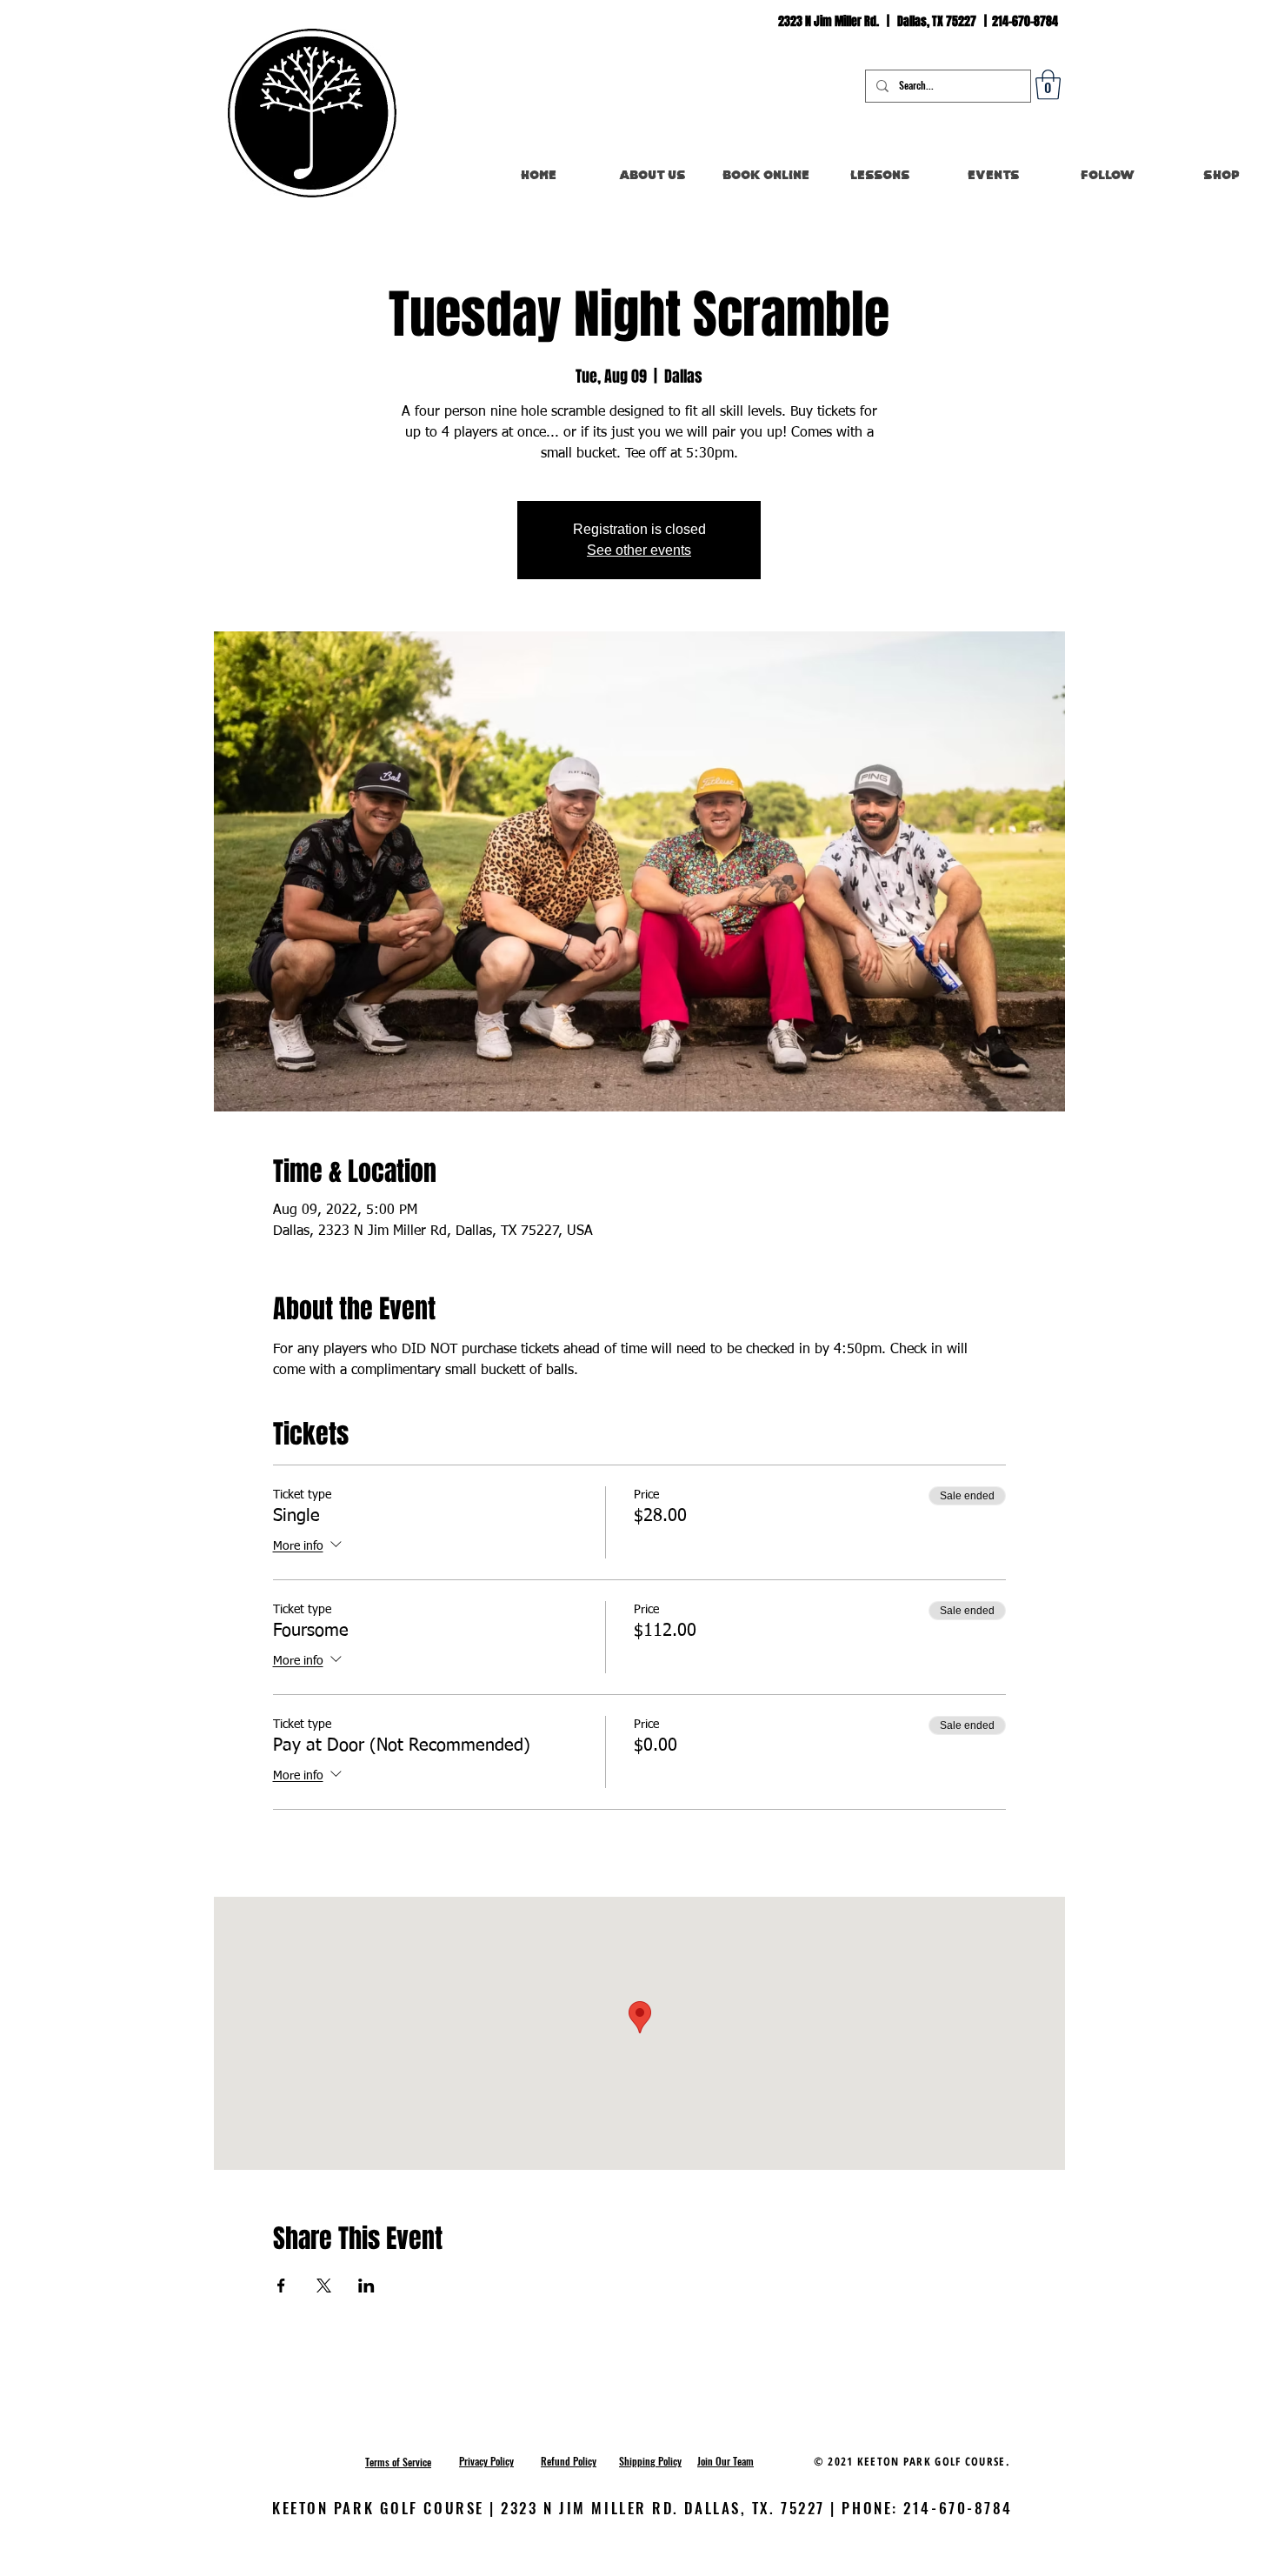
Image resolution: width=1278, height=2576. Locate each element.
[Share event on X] (324, 2286)
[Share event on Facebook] (281, 2286)
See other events (639, 550)
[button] (1048, 85)
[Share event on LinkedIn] (366, 2286)
